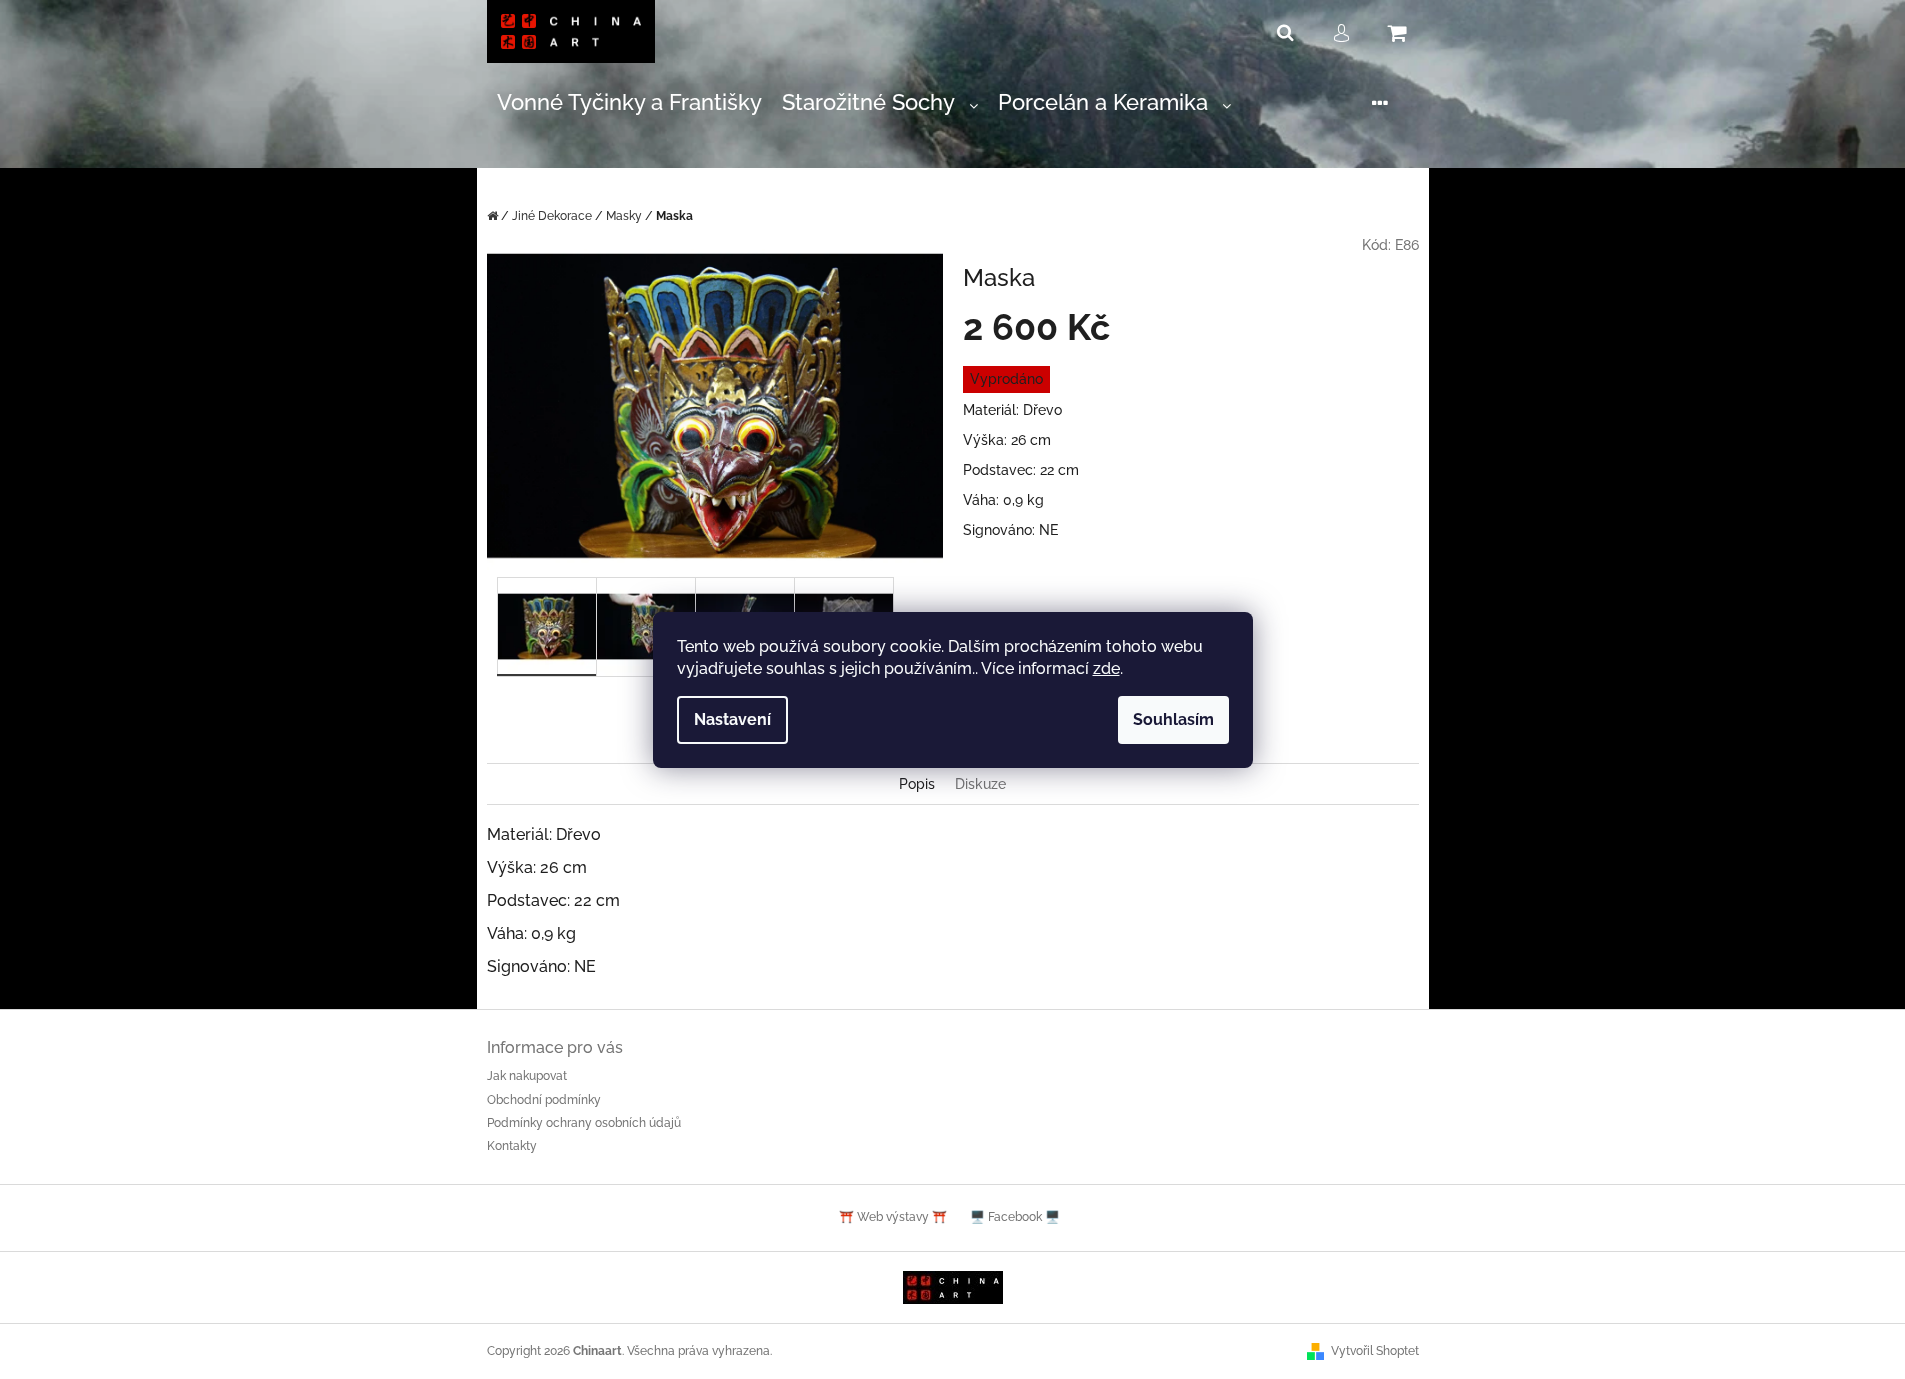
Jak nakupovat (527, 1076)
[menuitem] (629, 103)
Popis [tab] (917, 784)
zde (1106, 668)
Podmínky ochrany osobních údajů (584, 1123)
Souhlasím (1173, 719)
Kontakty (512, 1146)
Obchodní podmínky (544, 1100)
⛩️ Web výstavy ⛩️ (893, 1217)
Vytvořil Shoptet (1375, 1351)
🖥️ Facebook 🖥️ (1015, 1217)
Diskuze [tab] (980, 784)
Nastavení (732, 719)
